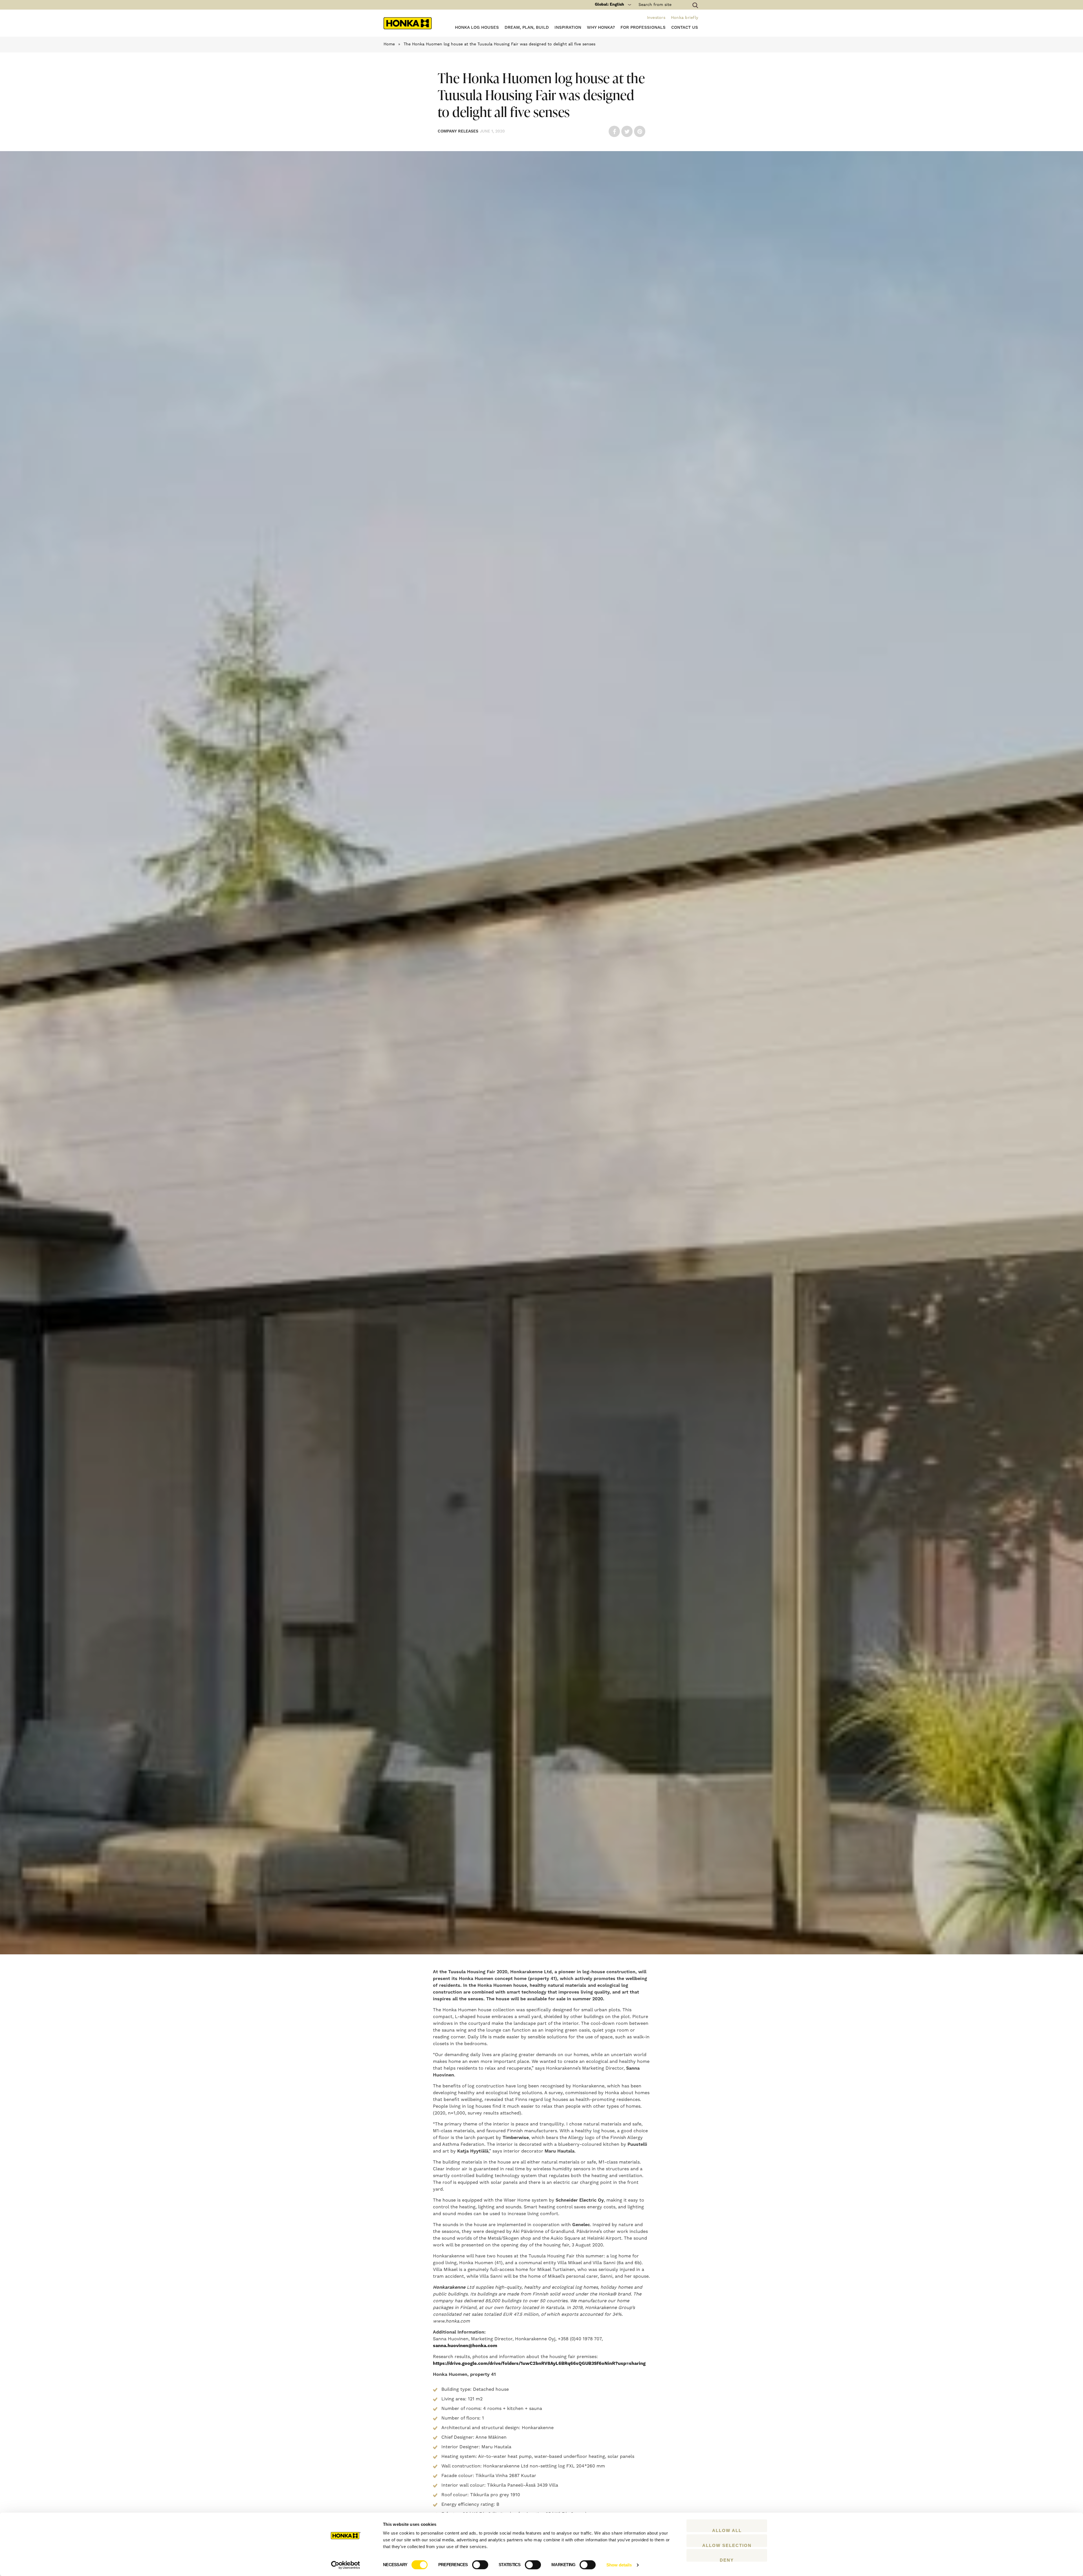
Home (389, 44)
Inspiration (568, 27)
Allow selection (727, 2545)
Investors (656, 18)
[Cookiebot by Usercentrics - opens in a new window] (346, 2565)
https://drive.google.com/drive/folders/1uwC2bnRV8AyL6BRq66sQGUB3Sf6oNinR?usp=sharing (539, 2363)
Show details (619, 2565)
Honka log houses (477, 27)
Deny (727, 2560)
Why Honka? (601, 27)
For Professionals (643, 27)
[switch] (480, 2565)
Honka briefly (684, 18)
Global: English (609, 5)
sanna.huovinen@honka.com (465, 2346)
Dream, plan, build (527, 27)
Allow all (727, 2530)
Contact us (685, 27)
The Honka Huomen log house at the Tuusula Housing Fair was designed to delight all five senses (499, 44)
